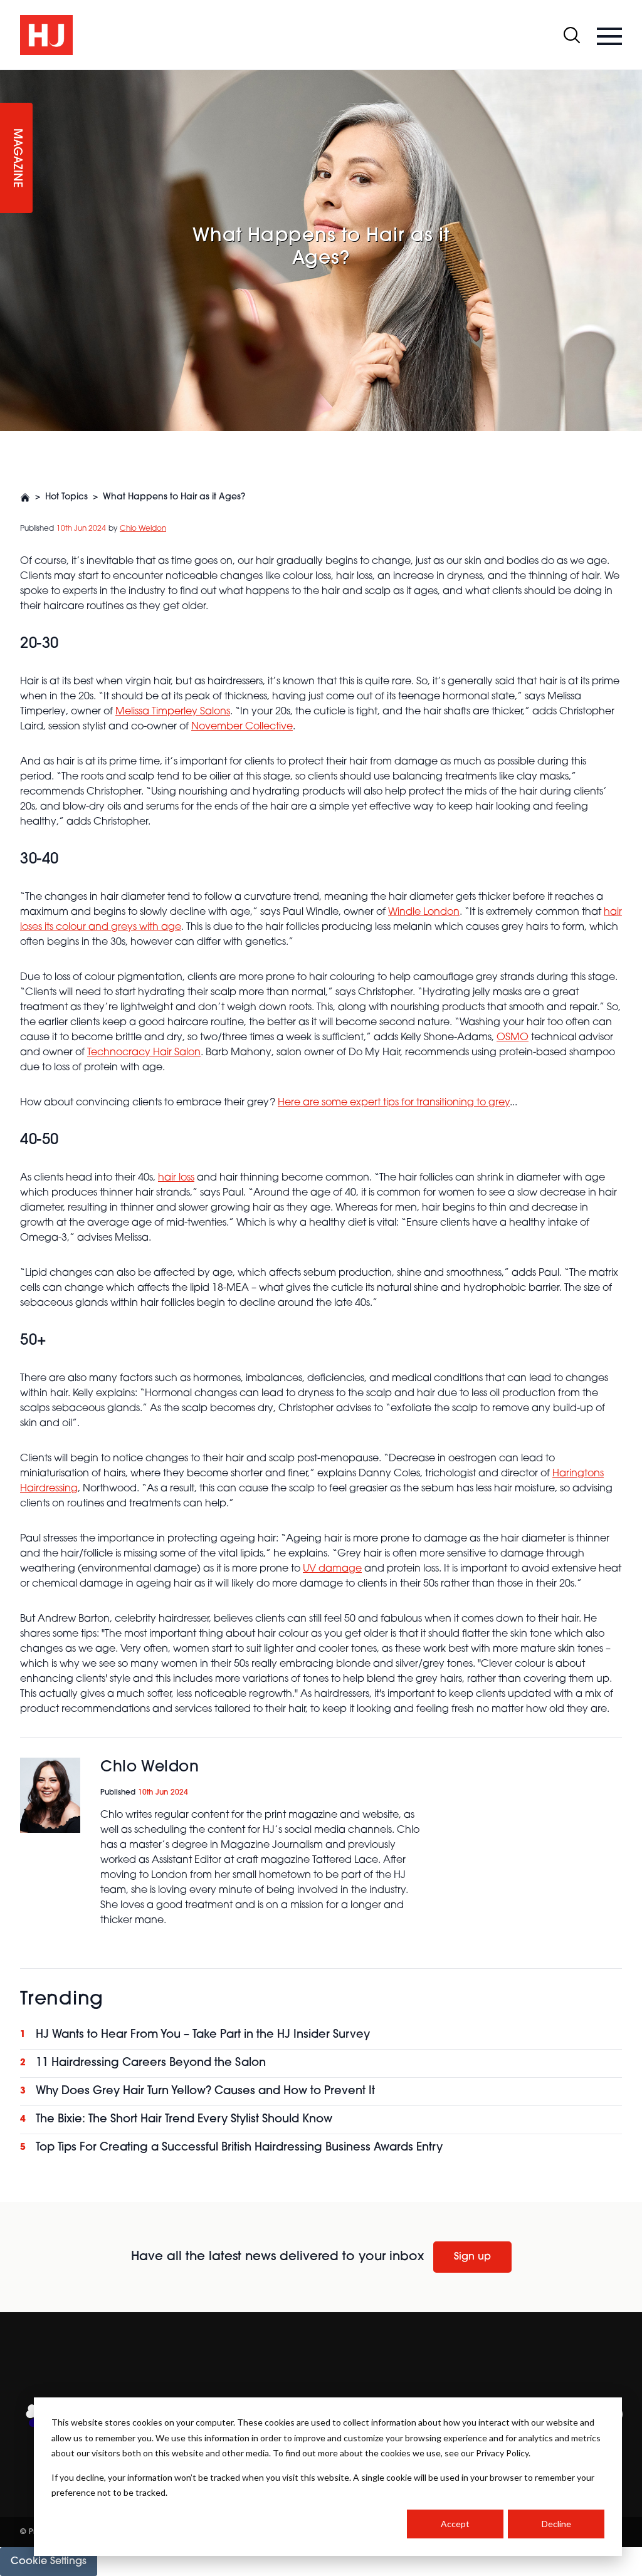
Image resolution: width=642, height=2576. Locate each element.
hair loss (176, 1178)
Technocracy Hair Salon (144, 1053)
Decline (556, 2524)
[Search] (572, 35)
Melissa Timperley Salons (173, 712)
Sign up (472, 2257)
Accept (455, 2524)
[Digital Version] (10, 78)
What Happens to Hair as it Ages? (174, 497)
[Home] (25, 498)
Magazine (16, 158)
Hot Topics (66, 497)
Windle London (424, 912)
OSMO (513, 1038)
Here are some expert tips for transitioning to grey (394, 1103)
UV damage (332, 1569)
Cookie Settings (49, 2562)
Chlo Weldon (143, 529)
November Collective (242, 727)
